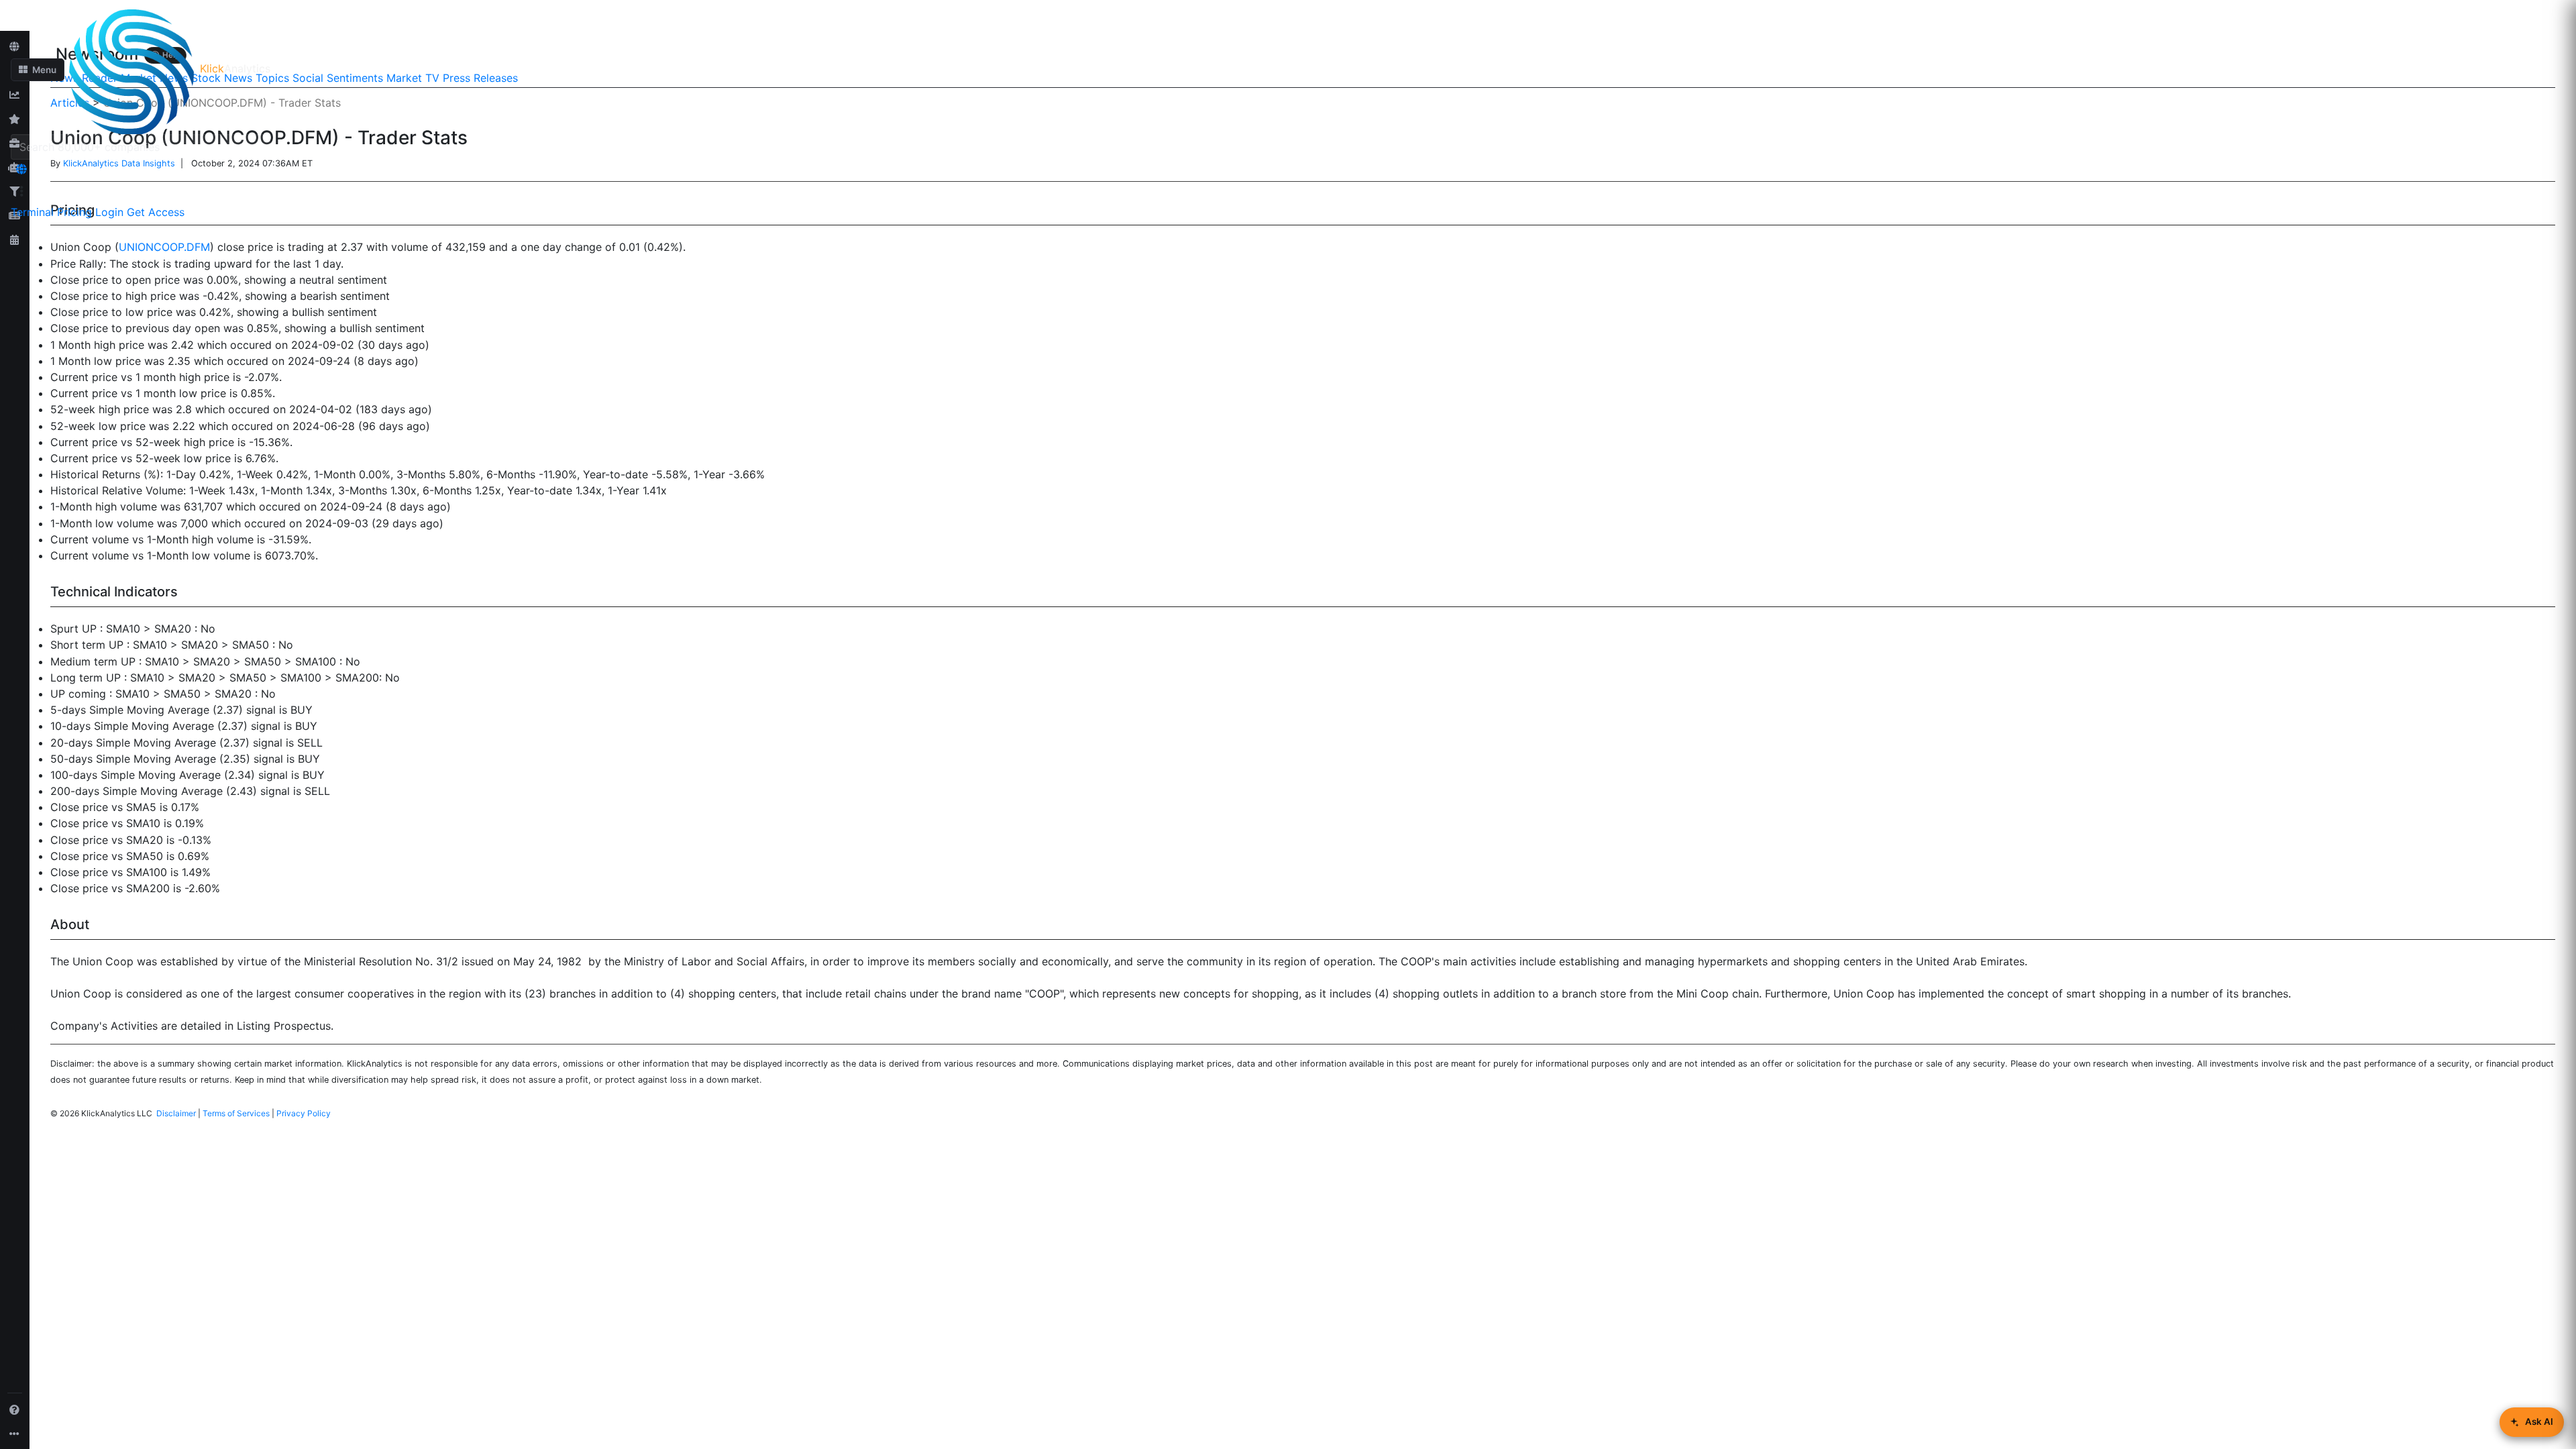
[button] (38, 70)
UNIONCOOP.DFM (164, 247)
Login (109, 212)
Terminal (32, 212)
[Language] (21, 169)
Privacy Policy (304, 1113)
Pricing (74, 212)
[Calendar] (15, 239)
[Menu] (21, 191)
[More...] (15, 1434)
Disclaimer (176, 1113)
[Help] (15, 1409)
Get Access (156, 212)
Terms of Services (236, 1113)
